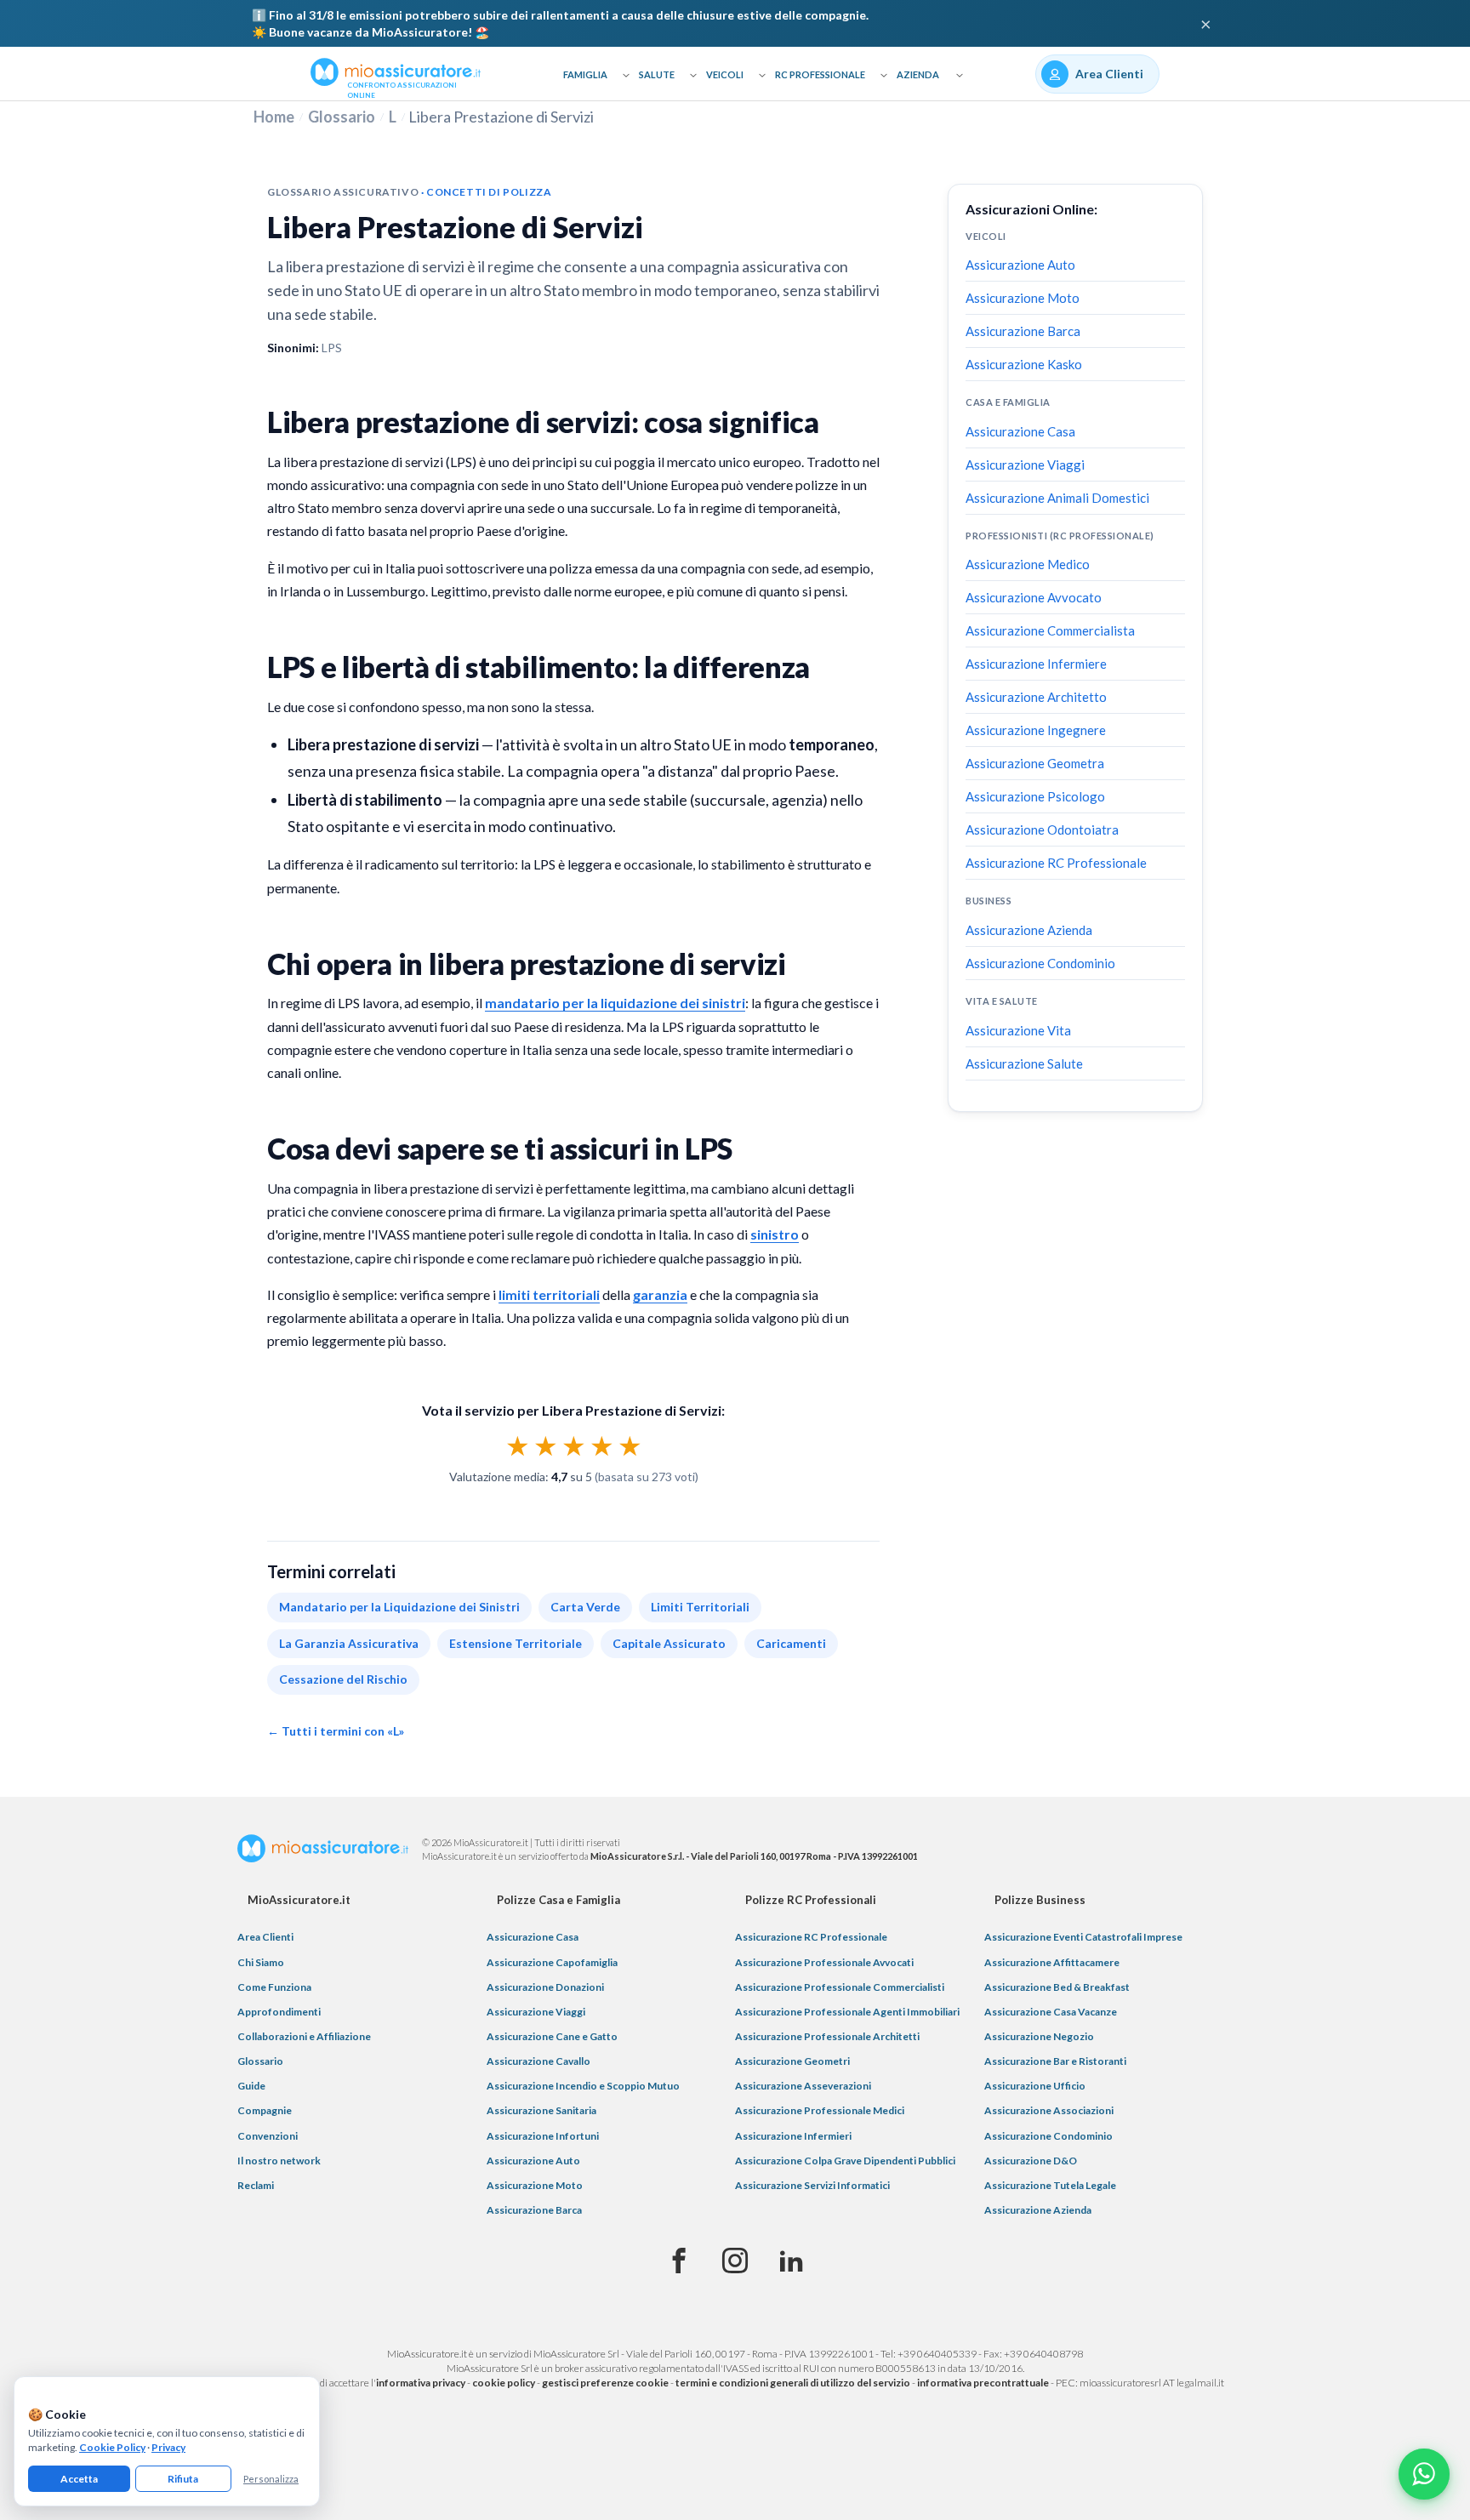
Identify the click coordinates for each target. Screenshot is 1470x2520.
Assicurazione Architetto (1036, 697)
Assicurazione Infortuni (543, 2136)
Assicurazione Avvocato (1034, 597)
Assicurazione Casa (1020, 431)
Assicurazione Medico (1028, 564)
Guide (251, 2086)
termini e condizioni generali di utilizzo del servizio (793, 2383)
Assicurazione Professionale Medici (820, 2110)
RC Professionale (820, 74)
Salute (657, 74)
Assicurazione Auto (1020, 265)
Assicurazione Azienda (1029, 930)
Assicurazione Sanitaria (541, 2110)
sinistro (775, 1234)
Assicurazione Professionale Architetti (827, 2036)
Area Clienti (265, 1937)
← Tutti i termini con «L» (336, 1731)
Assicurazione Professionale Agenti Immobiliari (847, 2012)
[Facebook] (679, 2261)
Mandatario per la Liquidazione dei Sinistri (399, 1607)
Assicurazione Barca (1023, 331)
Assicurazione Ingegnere (1036, 730)
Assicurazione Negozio (1039, 2036)
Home (274, 117)
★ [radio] (518, 1445)
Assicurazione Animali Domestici (1057, 498)
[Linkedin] (791, 2261)
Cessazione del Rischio (343, 1679)
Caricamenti (791, 1643)
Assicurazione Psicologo (1035, 796)
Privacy (168, 2447)
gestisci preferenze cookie (605, 2383)
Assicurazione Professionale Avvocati (824, 1962)
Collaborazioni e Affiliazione (304, 2036)
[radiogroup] (574, 1445)
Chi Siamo (261, 1962)
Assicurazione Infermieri (793, 2136)
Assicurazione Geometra (1035, 763)
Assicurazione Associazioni (1049, 2110)
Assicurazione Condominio (1040, 963)
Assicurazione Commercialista (1050, 630)
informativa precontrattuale (983, 2383)
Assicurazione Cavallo (538, 2061)
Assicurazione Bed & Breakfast (1057, 1987)
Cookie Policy (112, 2447)
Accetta (79, 2479)
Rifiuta (183, 2479)
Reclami (256, 2185)
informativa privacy (421, 2383)
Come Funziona (274, 1987)
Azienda (918, 74)
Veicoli (725, 74)
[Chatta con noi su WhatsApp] (1424, 2474)
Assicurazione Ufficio (1035, 2086)
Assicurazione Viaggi (1025, 465)
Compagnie (265, 2110)
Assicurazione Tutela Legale (1050, 2185)
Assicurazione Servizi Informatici (812, 2185)
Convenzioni (268, 2136)
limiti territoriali (549, 1294)
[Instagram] (735, 2261)
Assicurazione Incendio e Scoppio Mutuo (583, 2086)
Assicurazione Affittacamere (1052, 1962)
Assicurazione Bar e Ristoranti (1055, 2061)
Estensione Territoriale (516, 1643)
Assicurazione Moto (1023, 298)
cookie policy (504, 2383)
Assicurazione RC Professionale (1056, 863)
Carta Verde (585, 1607)
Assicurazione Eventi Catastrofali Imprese (1083, 1937)
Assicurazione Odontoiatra (1042, 830)
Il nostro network (279, 2161)
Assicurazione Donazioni (545, 1987)
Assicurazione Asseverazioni (803, 2086)
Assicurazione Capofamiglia (552, 1962)
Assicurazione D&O (1031, 2161)
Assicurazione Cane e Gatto (552, 2036)
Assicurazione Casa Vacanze (1051, 2012)
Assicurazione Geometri (792, 2061)
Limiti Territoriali (700, 1607)
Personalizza (271, 2479)
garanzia (660, 1294)
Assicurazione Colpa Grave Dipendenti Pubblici (845, 2161)
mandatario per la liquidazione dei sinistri (615, 1003)
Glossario (342, 117)
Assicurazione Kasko (1024, 364)
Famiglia (585, 74)
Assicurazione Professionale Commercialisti (840, 1987)
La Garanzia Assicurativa (349, 1643)
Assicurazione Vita (1018, 1030)
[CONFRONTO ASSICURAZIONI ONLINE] (396, 71)
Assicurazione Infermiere (1036, 664)
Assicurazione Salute (1024, 1063)
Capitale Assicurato (669, 1643)
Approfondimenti (279, 2012)
